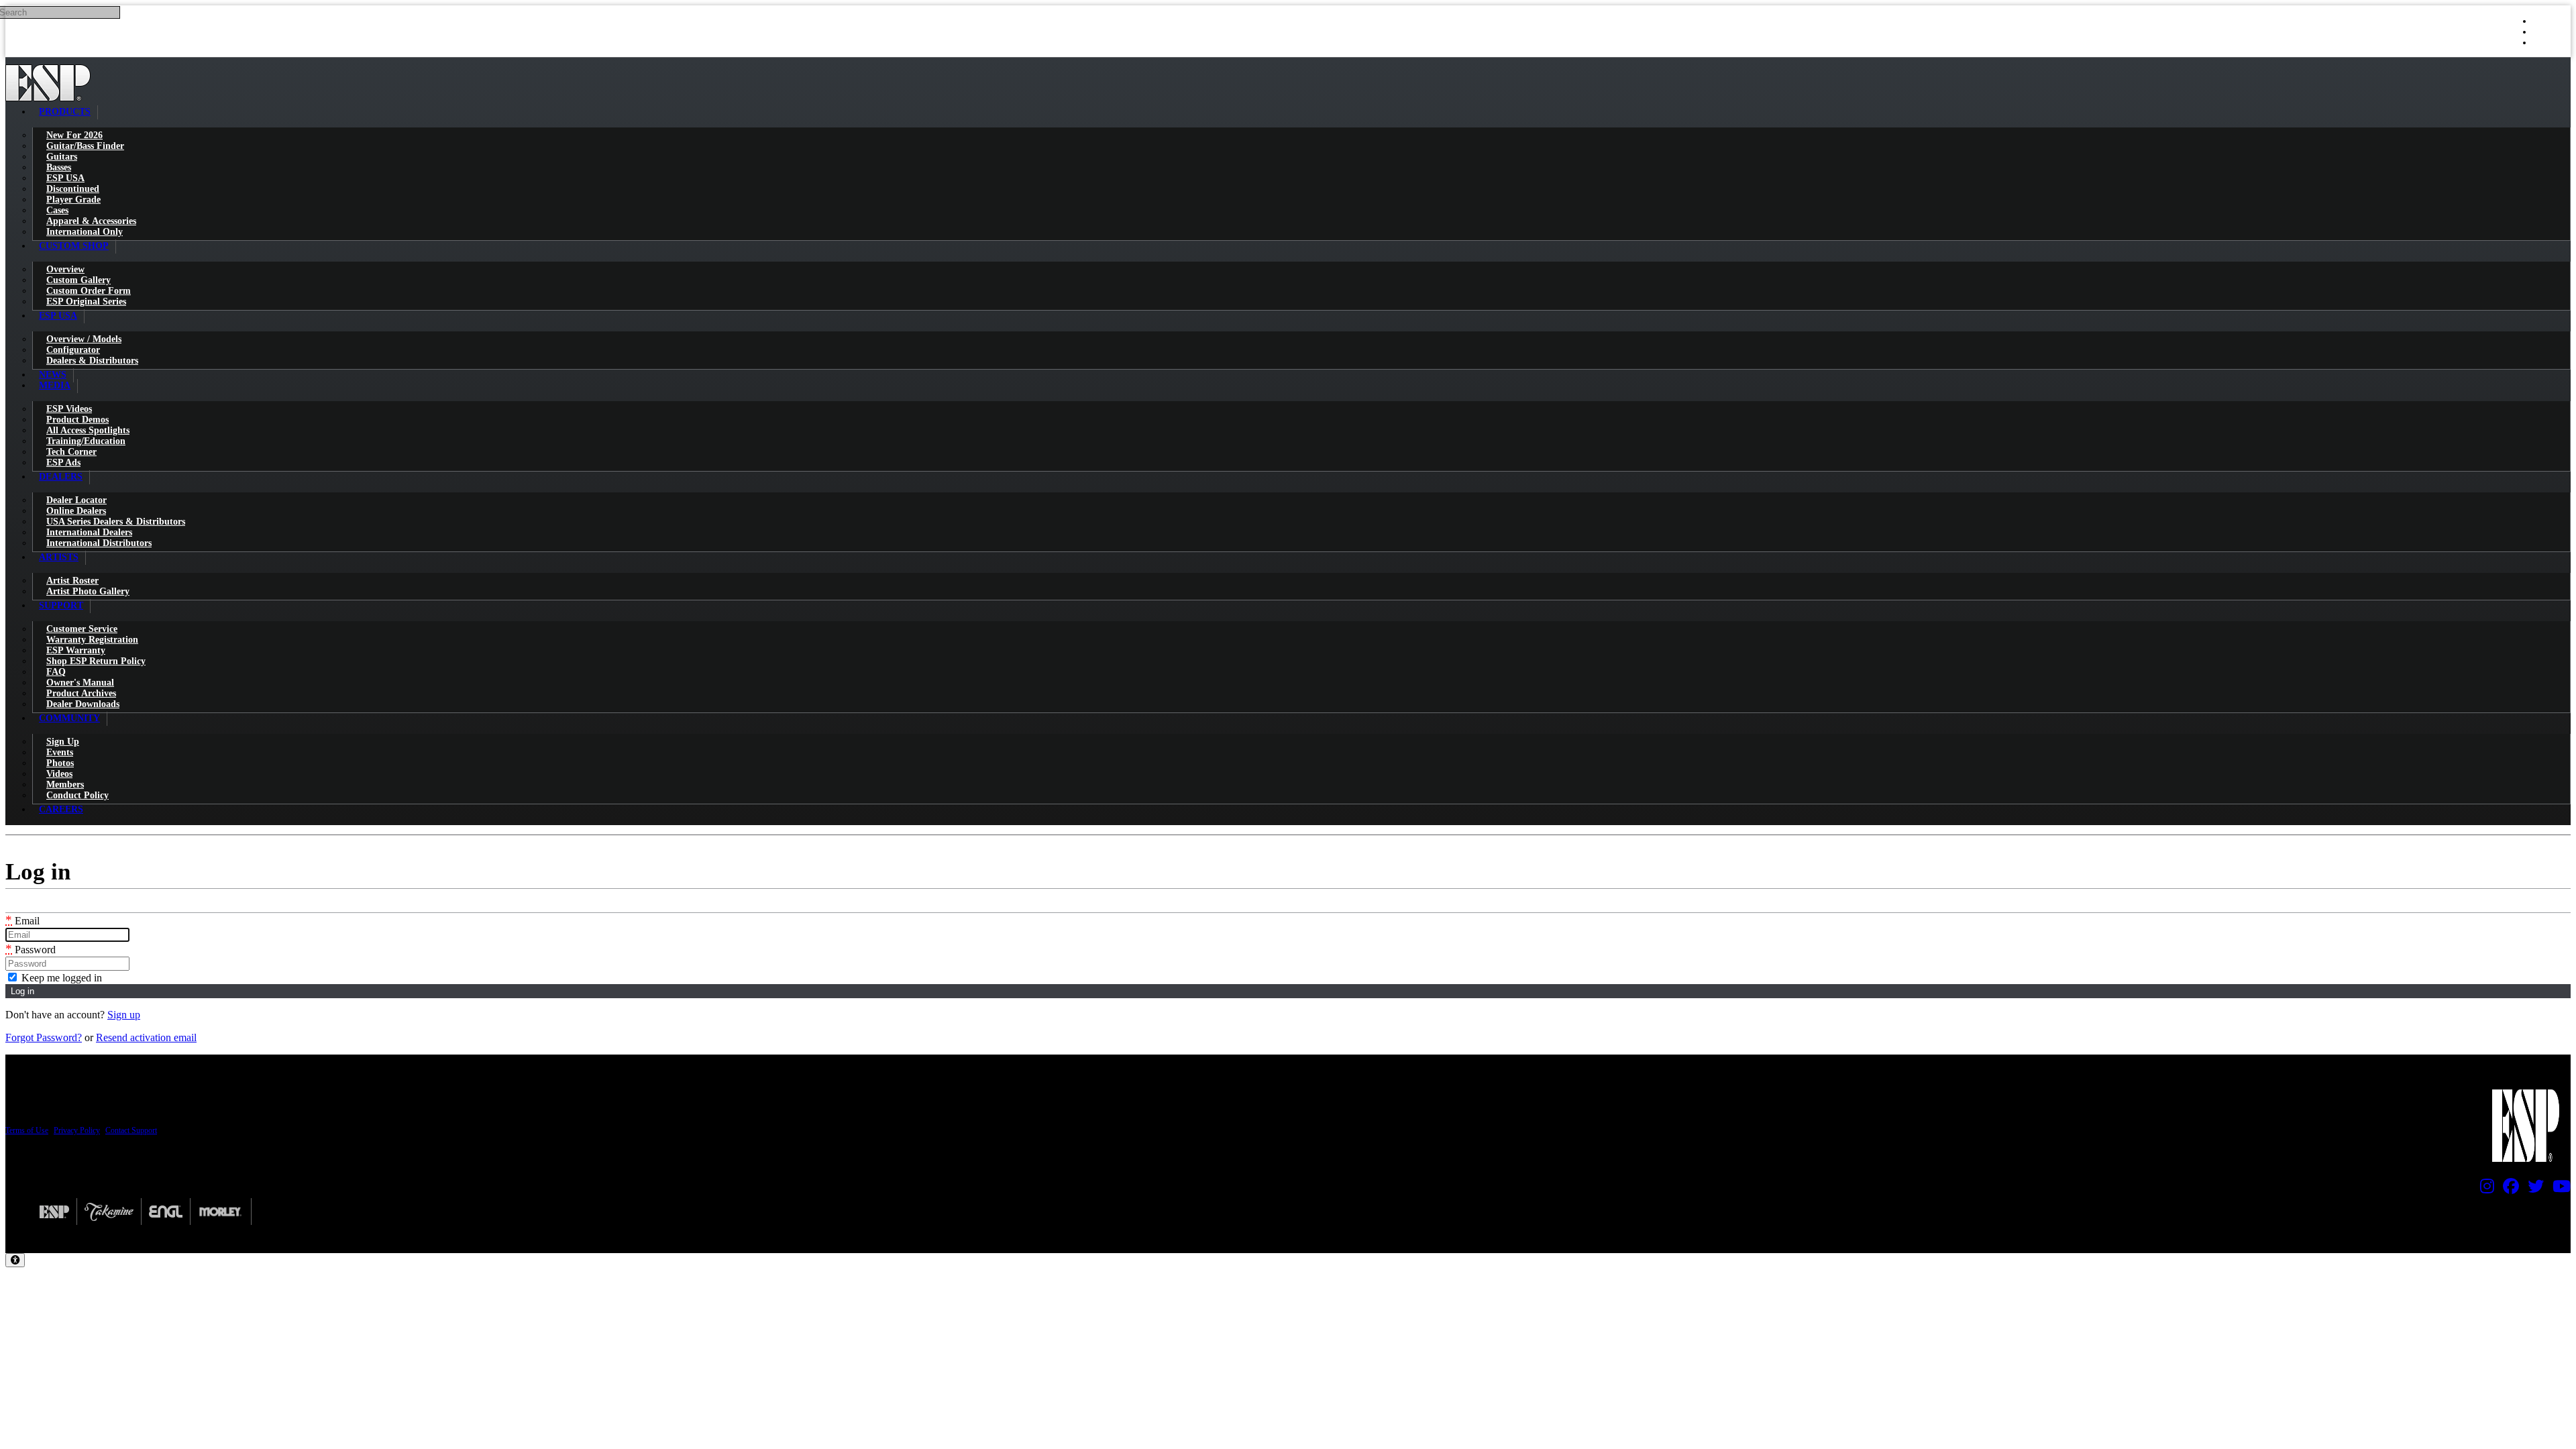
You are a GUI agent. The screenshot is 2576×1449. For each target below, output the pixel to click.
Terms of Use (27, 1130)
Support (61, 605)
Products (65, 112)
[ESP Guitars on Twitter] (2532, 1189)
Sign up (124, 1015)
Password (31, 950)
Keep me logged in (60, 978)
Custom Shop (74, 246)
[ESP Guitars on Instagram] (2484, 1189)
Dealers (61, 477)
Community (69, 718)
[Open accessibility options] (15, 1260)
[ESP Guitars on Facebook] (2508, 1189)
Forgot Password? (44, 1037)
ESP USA (58, 316)
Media (55, 385)
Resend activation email (146, 1037)
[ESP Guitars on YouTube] (2558, 1189)
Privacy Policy (77, 1130)
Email (22, 921)
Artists (59, 557)
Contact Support (131, 1130)
